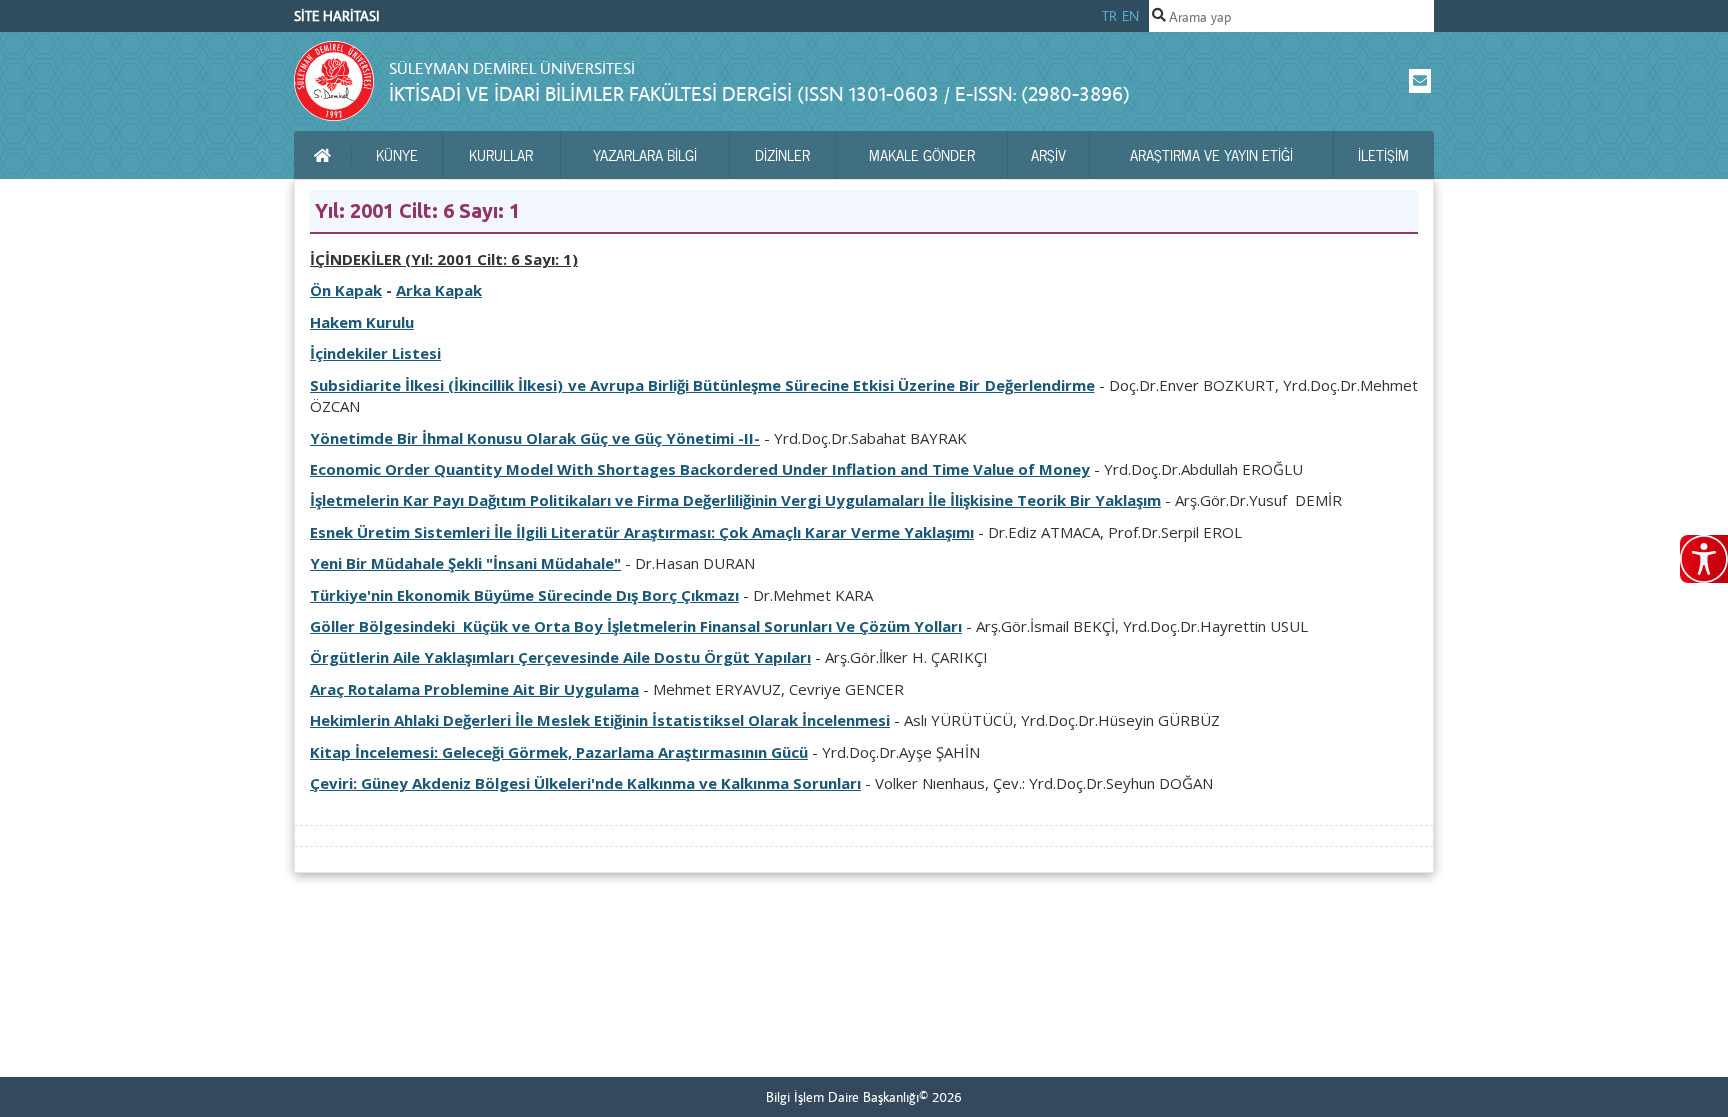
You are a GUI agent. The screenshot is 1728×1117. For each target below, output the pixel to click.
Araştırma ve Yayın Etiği (1211, 155)
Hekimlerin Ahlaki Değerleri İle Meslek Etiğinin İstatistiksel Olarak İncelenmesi (600, 720)
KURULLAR (501, 155)
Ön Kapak (346, 290)
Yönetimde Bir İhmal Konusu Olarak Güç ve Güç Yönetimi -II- (535, 438)
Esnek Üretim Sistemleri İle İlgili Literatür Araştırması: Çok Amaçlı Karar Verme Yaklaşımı (642, 532)
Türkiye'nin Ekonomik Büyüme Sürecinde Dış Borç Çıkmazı (524, 595)
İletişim (1383, 155)
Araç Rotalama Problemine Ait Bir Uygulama (474, 689)
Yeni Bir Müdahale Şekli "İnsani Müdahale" (465, 563)
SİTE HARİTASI (337, 16)
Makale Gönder (922, 155)
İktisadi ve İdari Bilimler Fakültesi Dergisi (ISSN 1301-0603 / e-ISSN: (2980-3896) (759, 93)
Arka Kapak (439, 290)
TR (1109, 16)
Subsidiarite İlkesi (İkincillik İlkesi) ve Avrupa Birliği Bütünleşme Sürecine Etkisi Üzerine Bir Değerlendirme (702, 385)
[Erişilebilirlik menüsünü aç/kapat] (1704, 559)
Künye (397, 155)
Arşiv (1048, 155)
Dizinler (782, 155)
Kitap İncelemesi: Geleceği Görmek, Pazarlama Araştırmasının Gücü (559, 752)
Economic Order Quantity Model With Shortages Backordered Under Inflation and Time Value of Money (700, 469)
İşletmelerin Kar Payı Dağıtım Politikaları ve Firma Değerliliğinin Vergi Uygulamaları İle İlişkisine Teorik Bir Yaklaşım (735, 500)
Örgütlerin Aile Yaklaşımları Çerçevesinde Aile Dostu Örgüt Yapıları (560, 657)
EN (1130, 16)
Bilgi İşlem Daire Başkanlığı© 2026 (864, 1097)
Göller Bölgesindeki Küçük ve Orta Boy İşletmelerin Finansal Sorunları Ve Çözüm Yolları (636, 626)
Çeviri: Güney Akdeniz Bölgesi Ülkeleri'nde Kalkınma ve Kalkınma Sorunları (585, 783)
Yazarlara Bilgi (645, 155)
